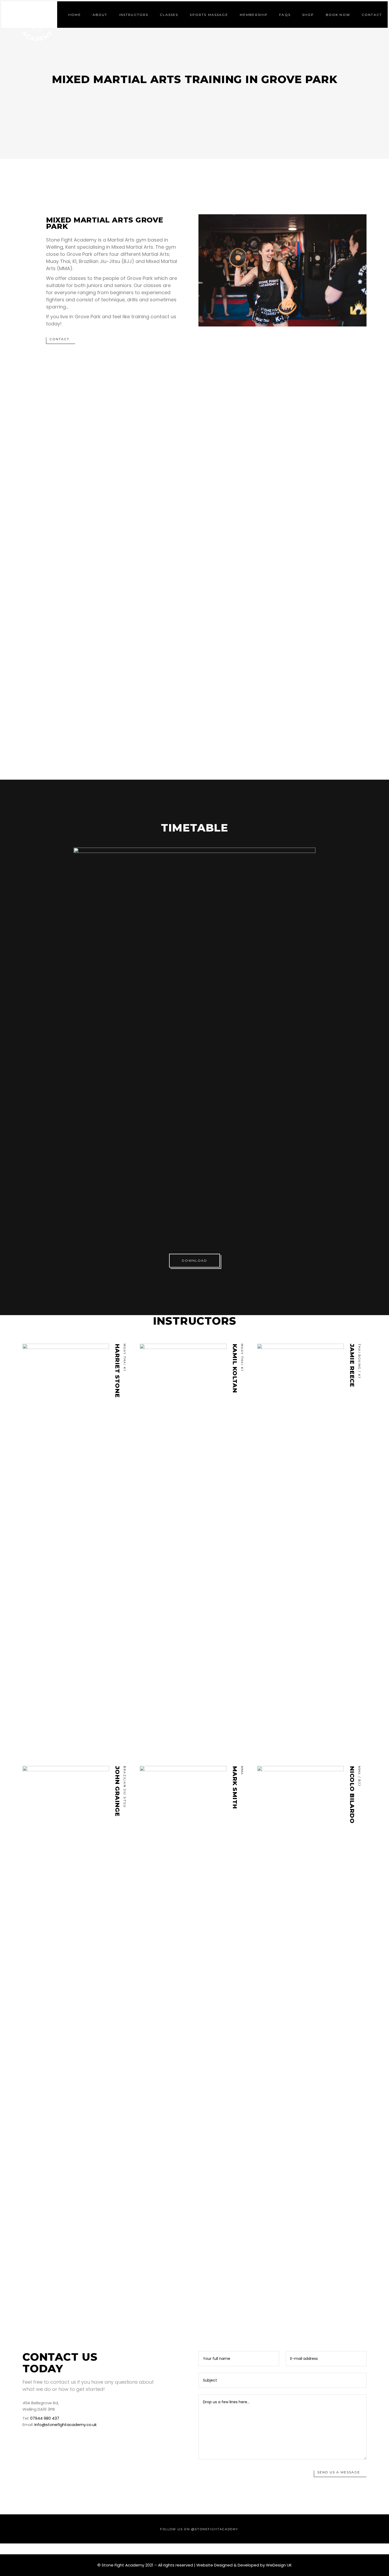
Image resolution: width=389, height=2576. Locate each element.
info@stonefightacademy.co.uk (65, 2425)
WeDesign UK (279, 2565)
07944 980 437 (45, 2418)
